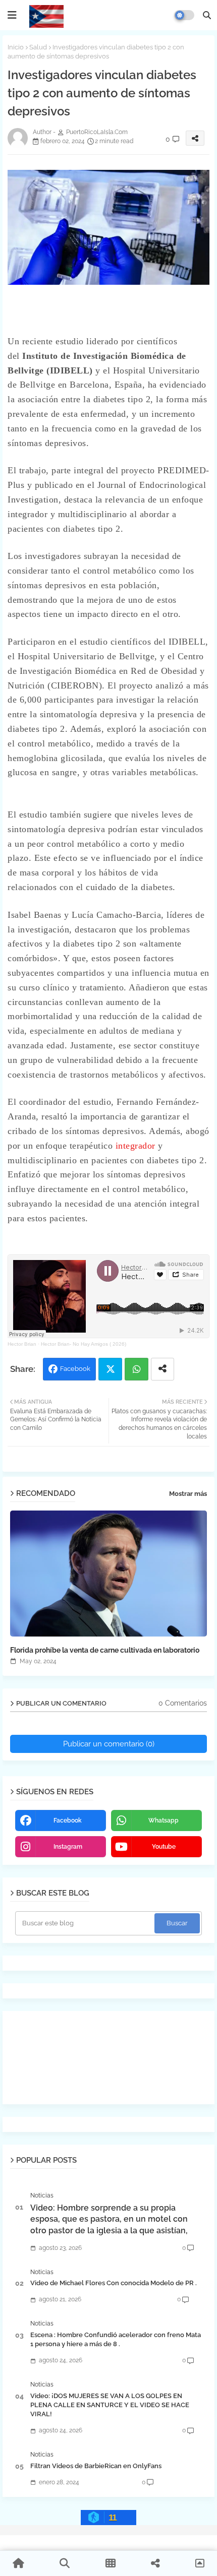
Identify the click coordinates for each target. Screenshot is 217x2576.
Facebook (75, 1369)
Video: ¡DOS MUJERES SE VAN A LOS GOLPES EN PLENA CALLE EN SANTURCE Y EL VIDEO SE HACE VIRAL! (110, 2405)
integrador (137, 1146)
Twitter (110, 1369)
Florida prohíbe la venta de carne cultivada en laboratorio (105, 1650)
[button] (207, 15)
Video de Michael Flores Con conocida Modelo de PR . (114, 2283)
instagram (68, 1847)
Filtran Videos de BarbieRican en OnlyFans (96, 2466)
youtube (164, 1847)
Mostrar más (188, 1494)
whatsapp (164, 1820)
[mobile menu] (12, 15)
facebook (68, 1820)
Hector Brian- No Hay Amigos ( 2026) (84, 1344)
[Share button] (162, 1369)
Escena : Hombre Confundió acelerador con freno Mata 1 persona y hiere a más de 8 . (116, 2339)
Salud (38, 47)
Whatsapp (137, 1369)
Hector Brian (22, 1344)
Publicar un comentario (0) (109, 1744)
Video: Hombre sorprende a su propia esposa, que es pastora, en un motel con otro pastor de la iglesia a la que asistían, (109, 2219)
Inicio (16, 47)
